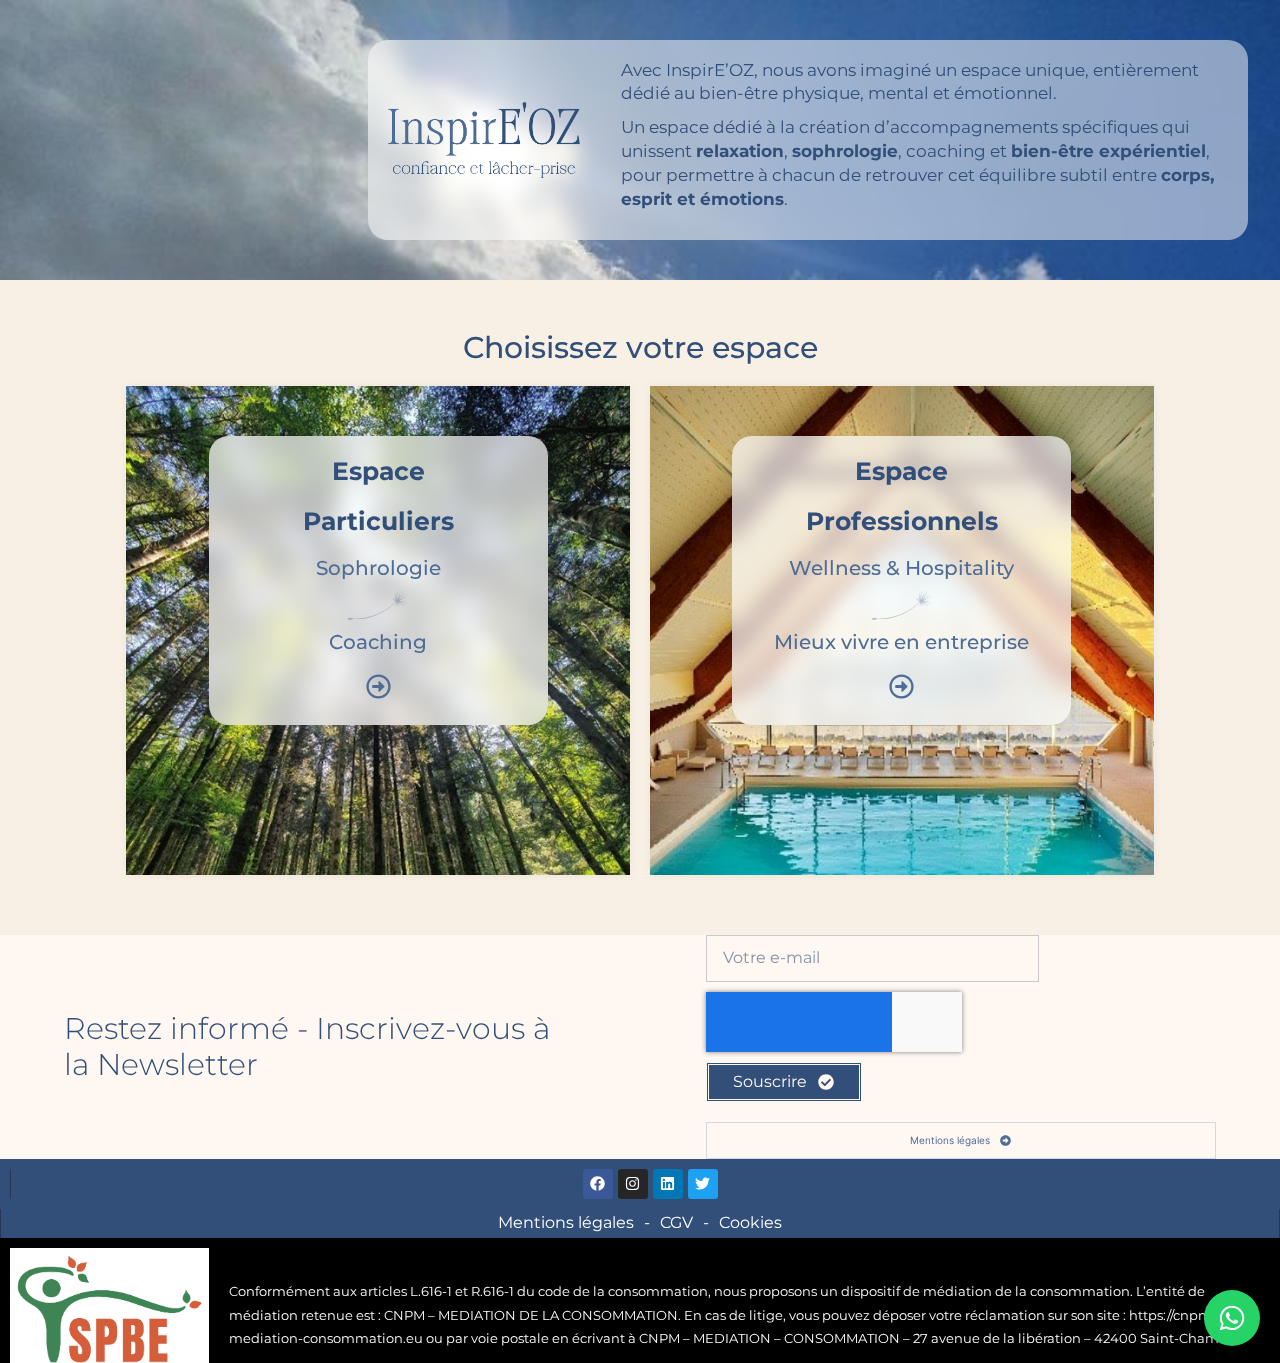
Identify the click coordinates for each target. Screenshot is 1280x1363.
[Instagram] (633, 1184)
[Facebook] (598, 1184)
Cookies (750, 1222)
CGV (676, 1222)
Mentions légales (566, 1222)
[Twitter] (703, 1184)
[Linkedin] (668, 1184)
